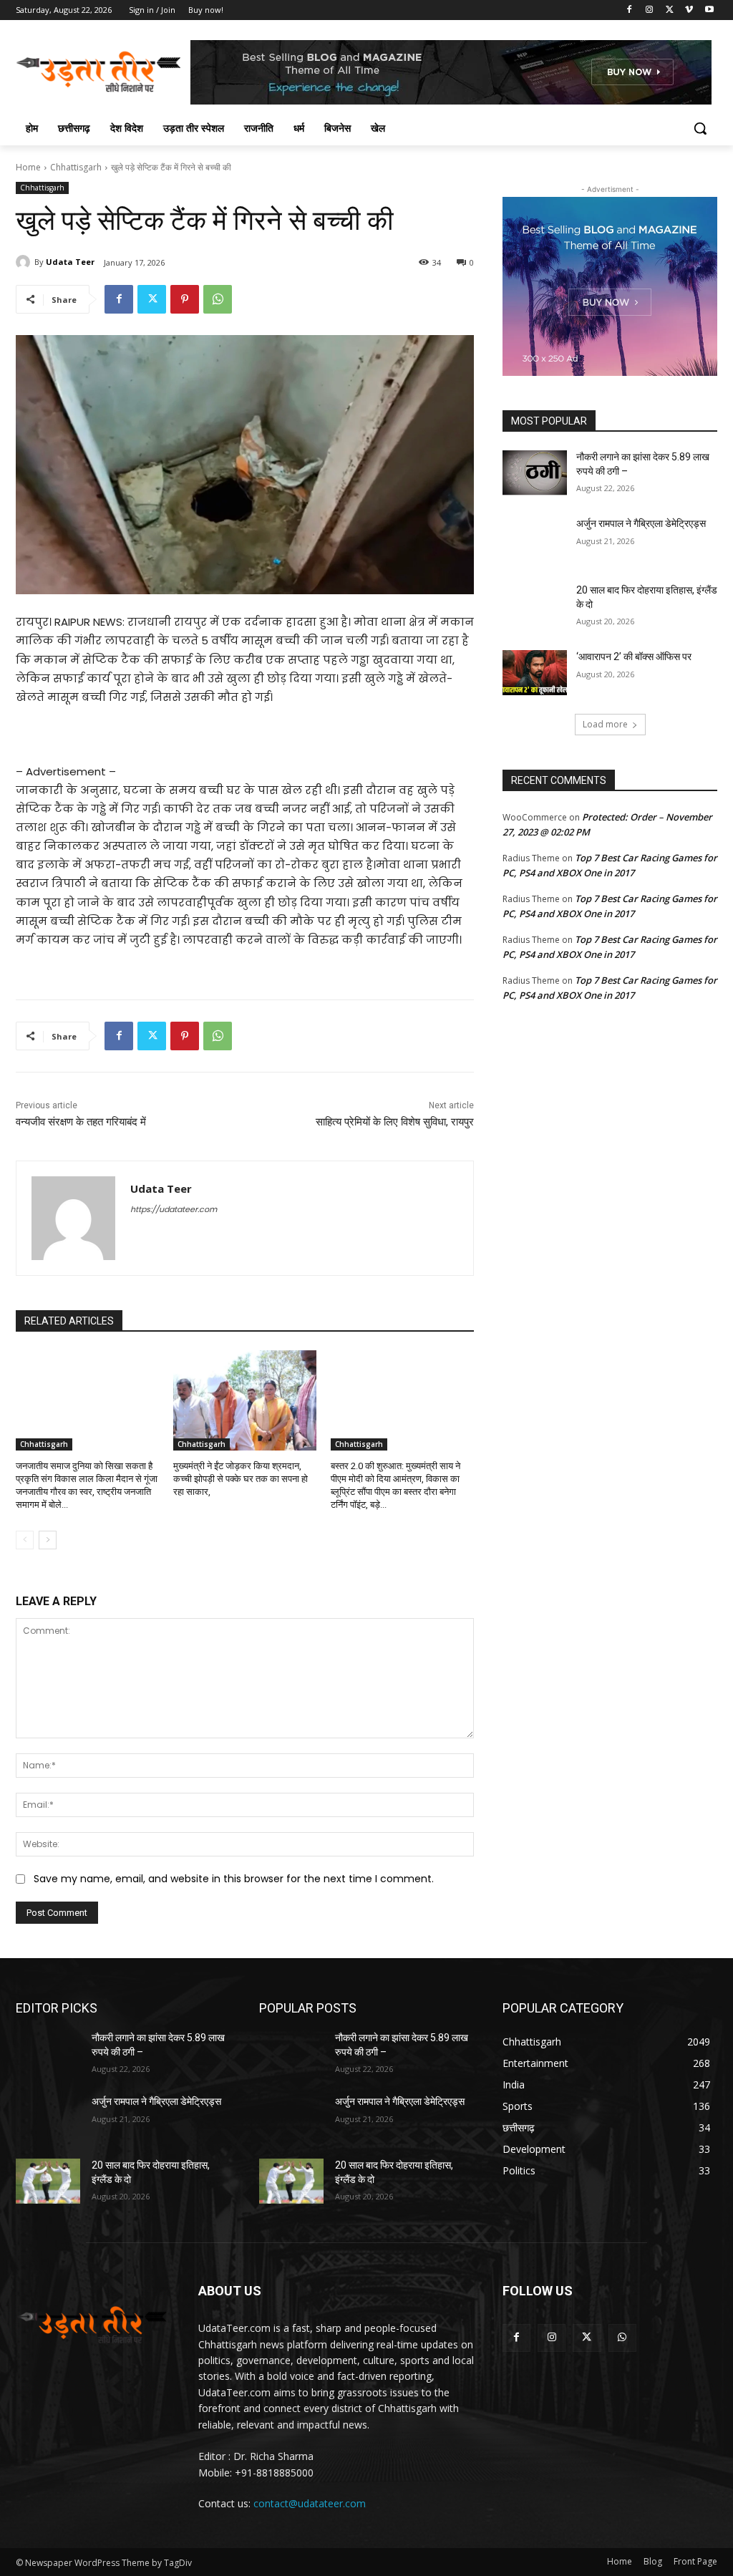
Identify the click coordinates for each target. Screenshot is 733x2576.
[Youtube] (709, 10)
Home (28, 167)
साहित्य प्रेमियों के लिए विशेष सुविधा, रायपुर (395, 1122)
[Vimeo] (689, 10)
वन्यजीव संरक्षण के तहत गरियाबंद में (81, 1122)
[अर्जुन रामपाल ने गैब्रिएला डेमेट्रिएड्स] (535, 539)
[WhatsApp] (218, 299)
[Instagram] (650, 10)
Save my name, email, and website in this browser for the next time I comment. (234, 1879)
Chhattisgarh (76, 167)
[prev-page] (25, 1540)
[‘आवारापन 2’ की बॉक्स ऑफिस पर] (535, 673)
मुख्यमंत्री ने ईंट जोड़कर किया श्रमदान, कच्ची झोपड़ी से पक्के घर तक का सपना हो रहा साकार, (241, 1479)
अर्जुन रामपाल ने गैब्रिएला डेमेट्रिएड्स (641, 523)
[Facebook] (630, 10)
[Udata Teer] (25, 262)
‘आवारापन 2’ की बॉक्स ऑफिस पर (634, 657)
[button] (700, 128)
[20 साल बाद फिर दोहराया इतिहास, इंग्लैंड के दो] (535, 606)
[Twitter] (670, 10)
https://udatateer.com (174, 1209)
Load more (605, 724)
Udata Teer (70, 262)
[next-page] (48, 1540)
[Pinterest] (185, 299)
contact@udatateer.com (310, 2503)
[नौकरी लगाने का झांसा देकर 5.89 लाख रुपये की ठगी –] (535, 473)
